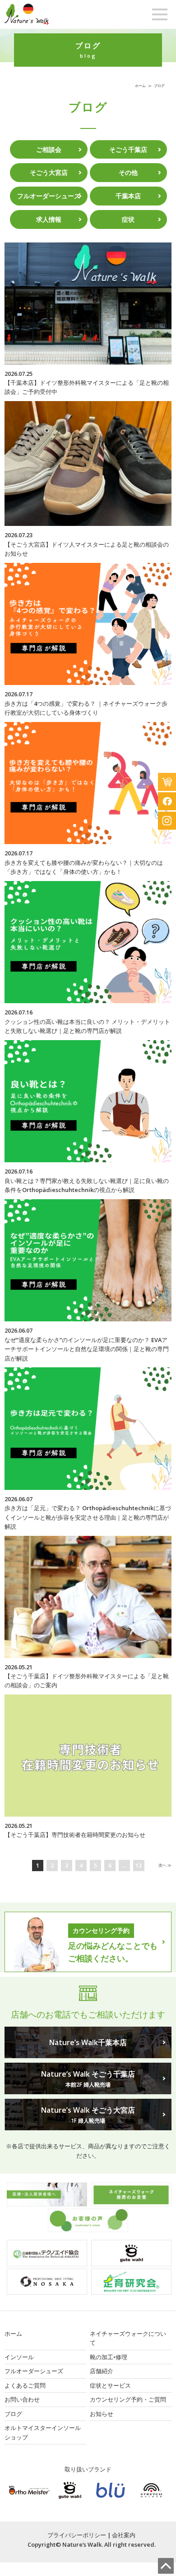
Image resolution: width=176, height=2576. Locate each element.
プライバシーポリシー (77, 2535)
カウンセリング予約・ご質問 (128, 2399)
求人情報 (49, 219)
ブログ (13, 2414)
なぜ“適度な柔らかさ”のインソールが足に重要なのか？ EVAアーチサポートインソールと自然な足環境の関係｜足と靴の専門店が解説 (87, 1349)
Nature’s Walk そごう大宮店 (88, 2115)
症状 (128, 219)
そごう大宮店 (49, 172)
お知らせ (102, 2414)
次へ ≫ (165, 1865)
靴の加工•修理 (109, 2357)
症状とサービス (110, 2385)
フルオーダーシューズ (49, 196)
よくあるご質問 (25, 2385)
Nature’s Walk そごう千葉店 (88, 2079)
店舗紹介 (102, 2371)
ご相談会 (49, 149)
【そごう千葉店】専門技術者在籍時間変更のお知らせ (75, 1835)
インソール (19, 2357)
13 (139, 1865)
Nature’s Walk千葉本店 (88, 2042)
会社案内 (124, 2535)
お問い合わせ (22, 2399)
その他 (128, 172)
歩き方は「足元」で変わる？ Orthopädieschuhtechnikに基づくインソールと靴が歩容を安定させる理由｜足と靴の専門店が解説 (88, 1517)
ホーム (140, 85)
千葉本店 (128, 196)
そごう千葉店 (128, 149)
